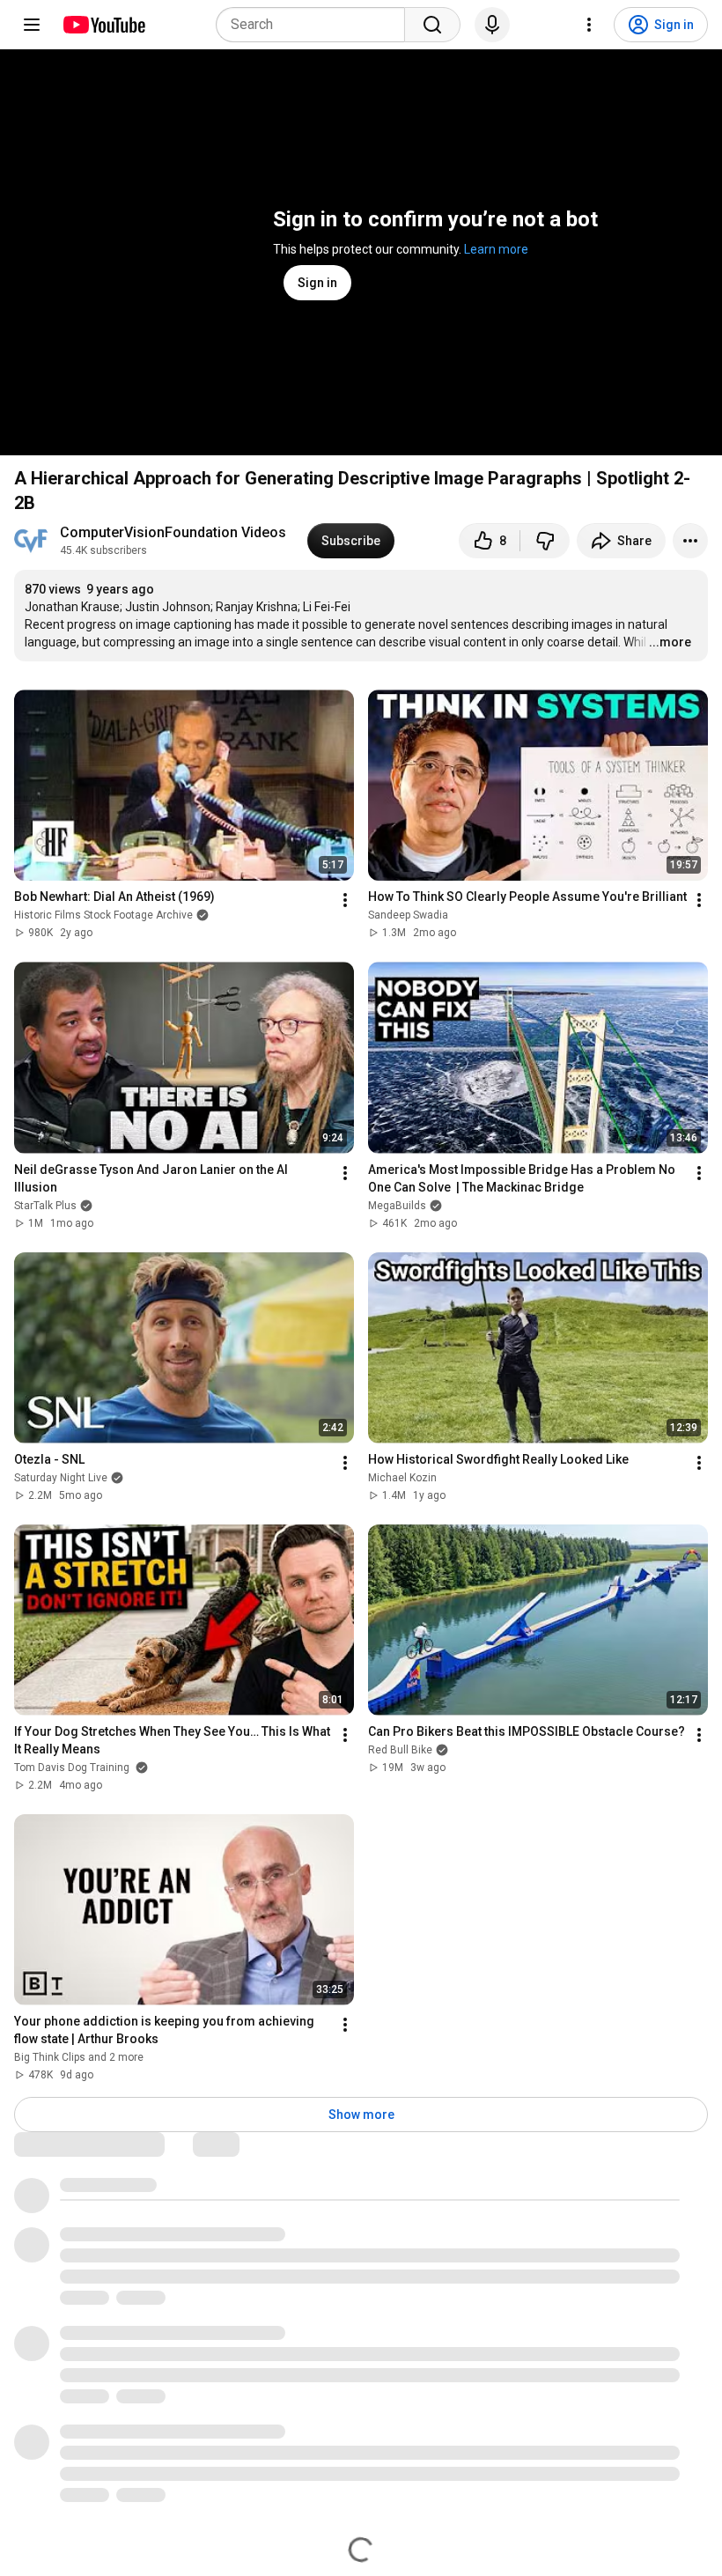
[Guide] (32, 25)
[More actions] (690, 541)
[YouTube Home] (103, 25)
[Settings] (589, 25)
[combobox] (316, 25)
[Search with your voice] (492, 25)
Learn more (496, 249)
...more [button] (670, 642)
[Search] (432, 25)
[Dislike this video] (545, 541)
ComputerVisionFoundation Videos (173, 532)
